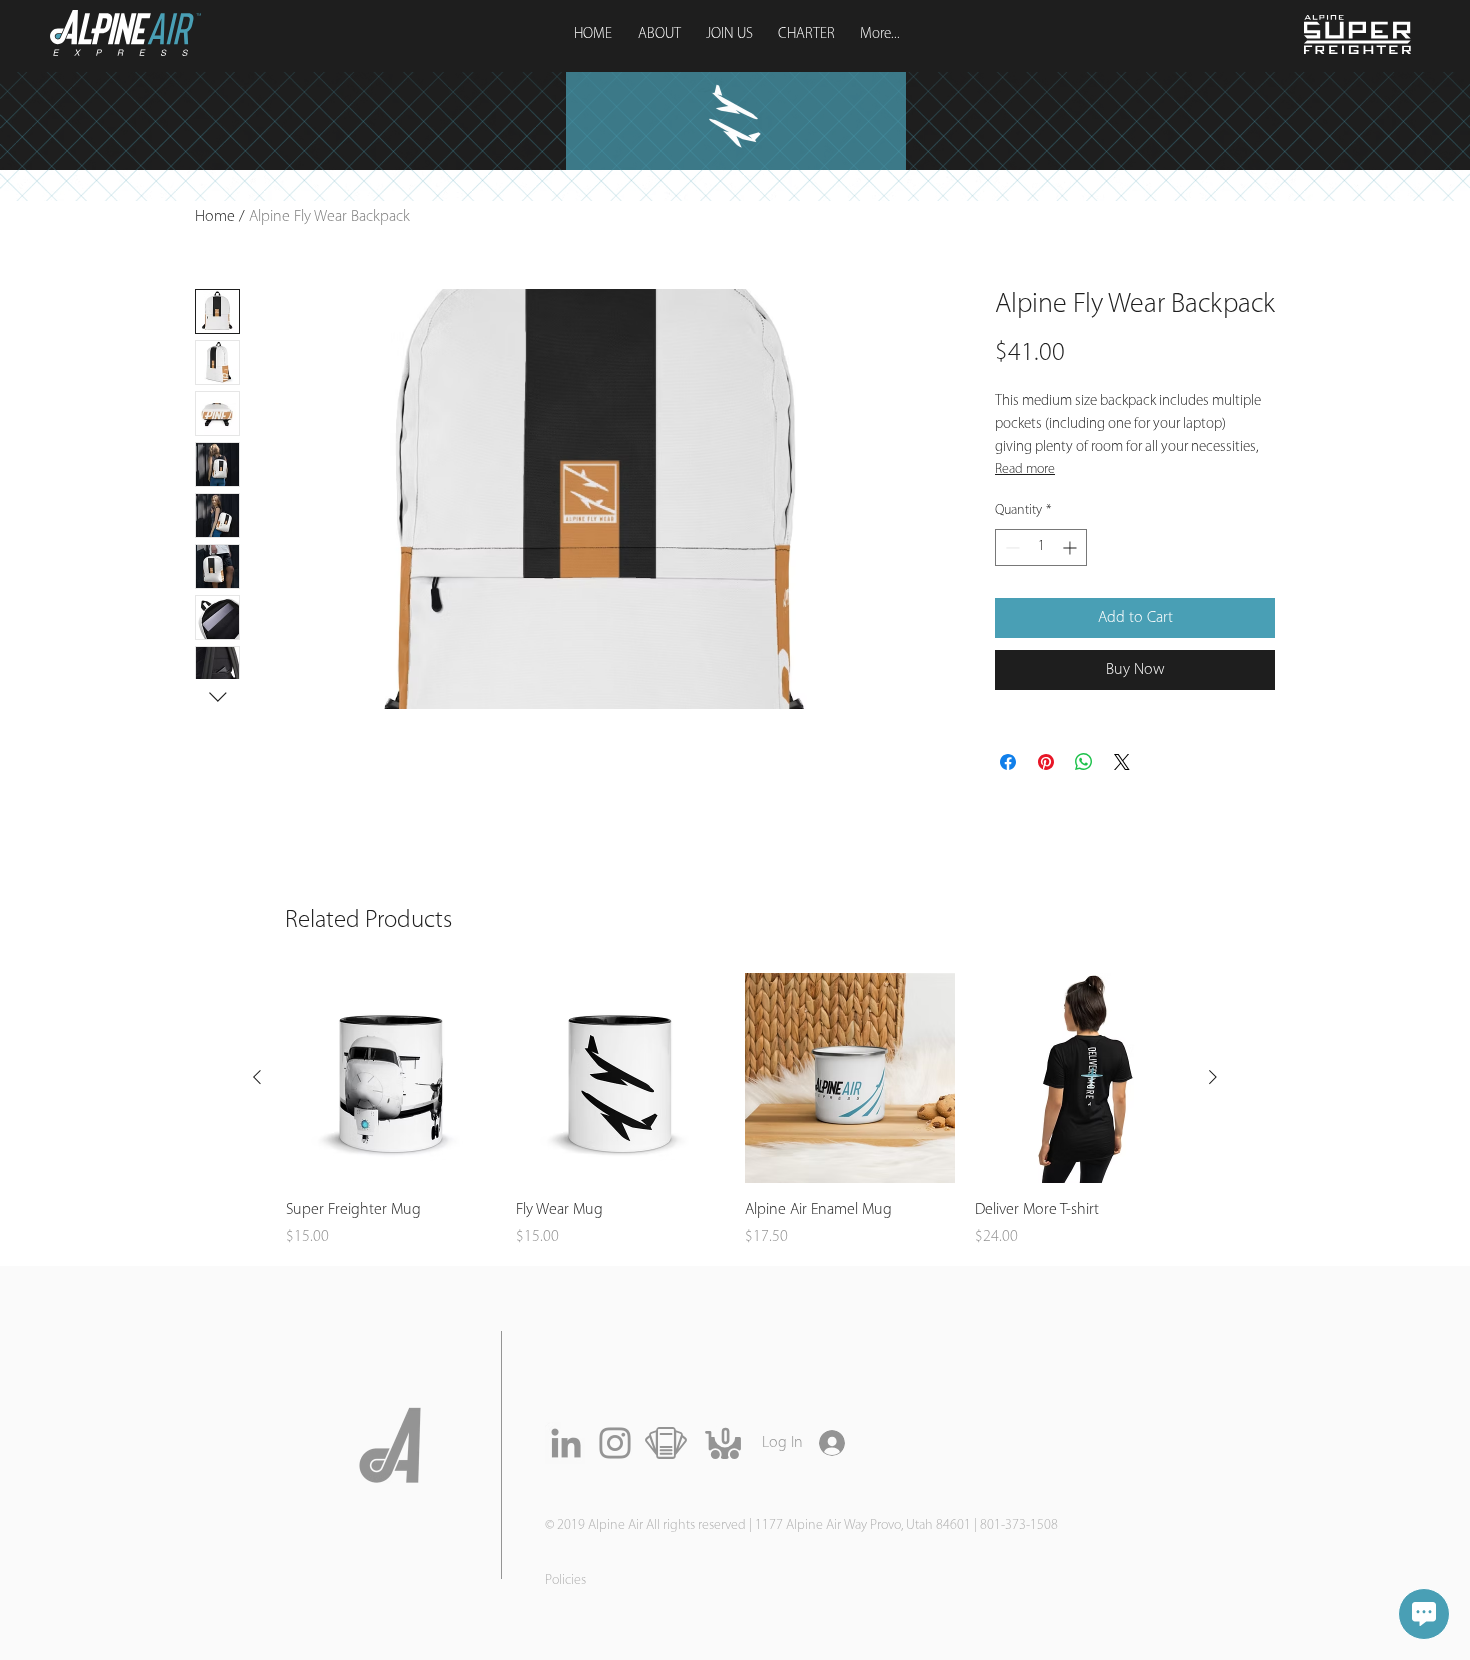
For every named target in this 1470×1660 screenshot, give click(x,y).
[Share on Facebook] (1008, 762)
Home (215, 217)
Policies (565, 1580)
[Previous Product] (257, 1077)
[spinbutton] (1041, 547)
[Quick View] (391, 1078)
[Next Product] (1213, 1077)
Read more (1025, 469)
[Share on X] (1122, 762)
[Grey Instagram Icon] (615, 1443)
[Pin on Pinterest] (1046, 762)
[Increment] (1071, 547)
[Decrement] (1010, 547)
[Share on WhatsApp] (1084, 762)
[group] (735, 1111)
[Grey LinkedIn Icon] (566, 1443)
